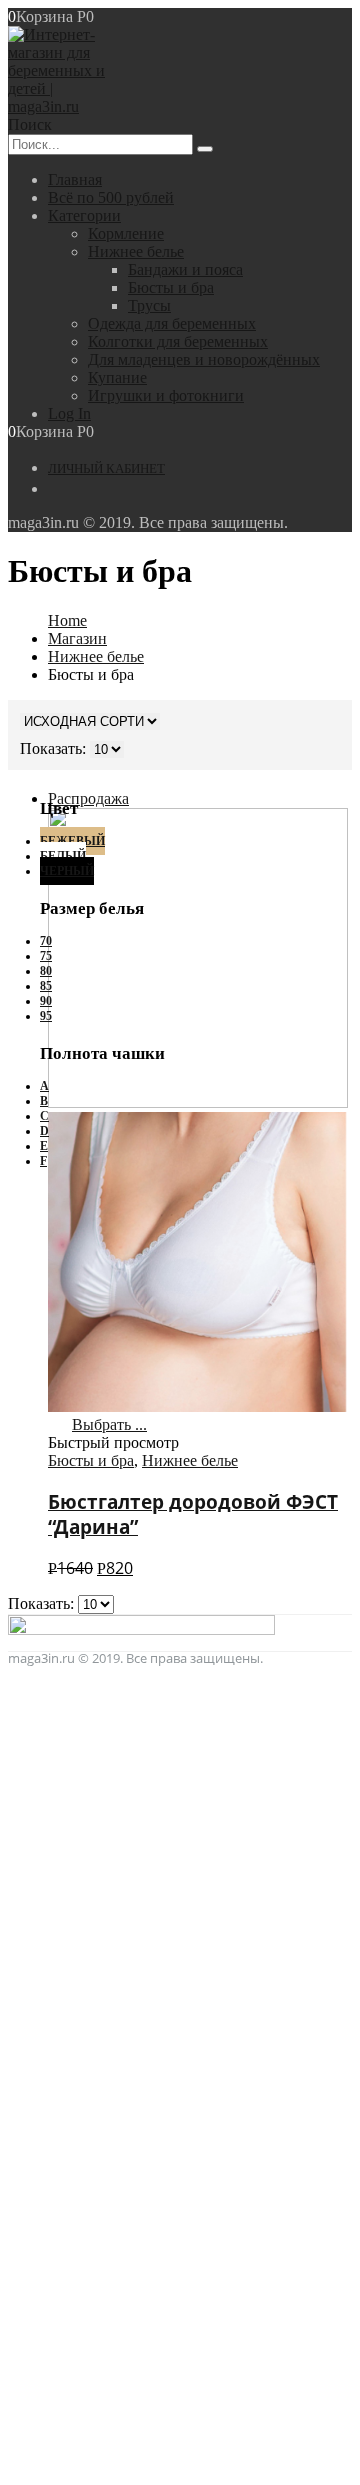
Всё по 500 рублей (111, 197)
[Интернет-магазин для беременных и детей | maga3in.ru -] (63, 106)
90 (46, 1001)
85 (46, 986)
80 (46, 971)
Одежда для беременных (172, 323)
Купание (117, 377)
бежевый (72, 841)
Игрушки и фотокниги (166, 395)
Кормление (126, 233)
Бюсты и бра (171, 287)
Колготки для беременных (178, 341)
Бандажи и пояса (185, 269)
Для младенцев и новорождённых (204, 359)
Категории (84, 215)
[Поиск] (205, 149)
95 (46, 1016)
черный (67, 871)
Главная (75, 179)
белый (63, 856)
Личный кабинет (106, 468)
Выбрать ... (109, 1424)
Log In (69, 413)
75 (46, 956)
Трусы (149, 305)
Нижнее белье (136, 251)
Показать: (43, 1603)
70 (46, 941)
